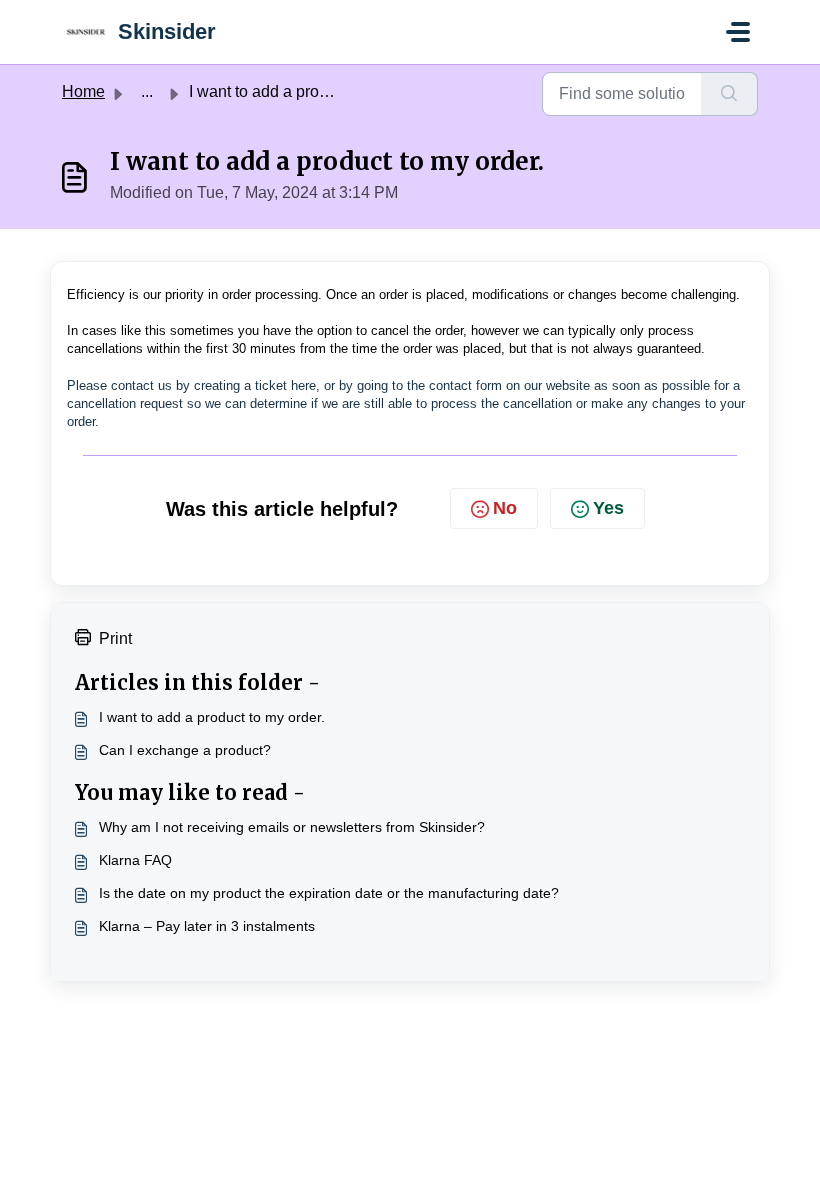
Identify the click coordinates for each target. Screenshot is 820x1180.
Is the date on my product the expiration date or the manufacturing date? (329, 893)
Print (115, 638)
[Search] (729, 94)
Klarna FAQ (135, 860)
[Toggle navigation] (738, 32)
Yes (608, 508)
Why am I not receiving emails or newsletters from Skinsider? (292, 827)
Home (83, 91)
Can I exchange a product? (185, 750)
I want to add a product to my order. (212, 717)
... (147, 91)
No (505, 508)
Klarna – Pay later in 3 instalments (207, 926)
